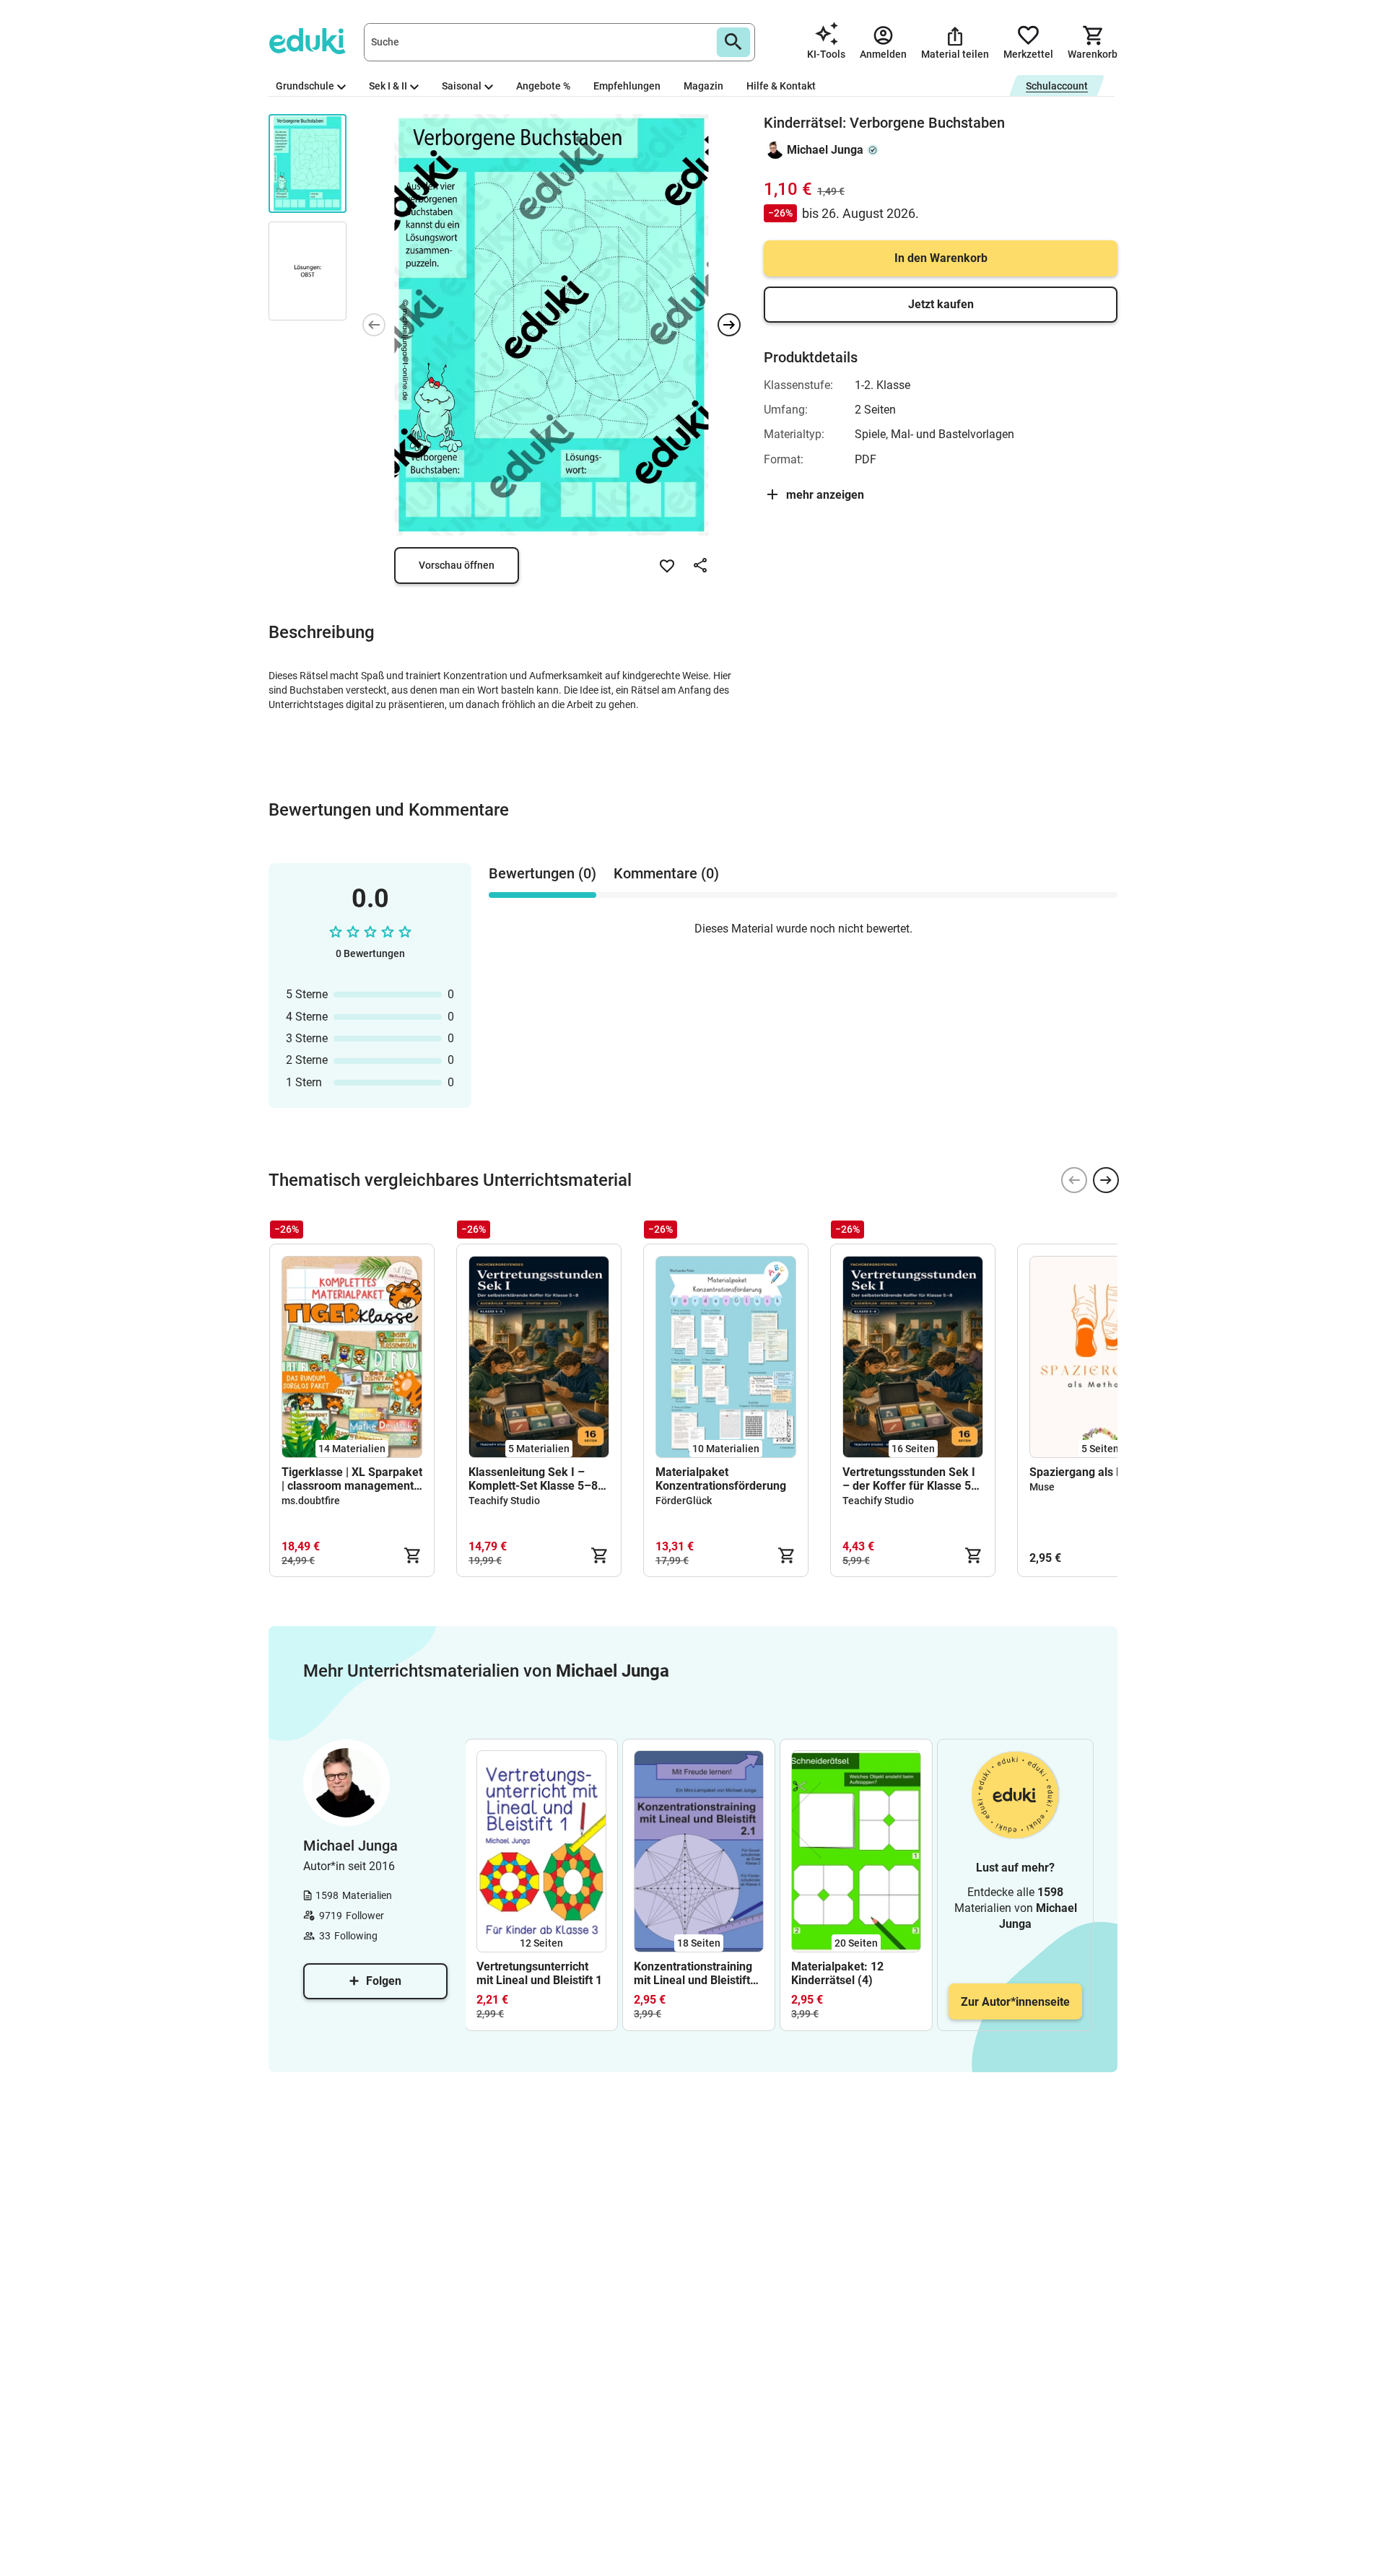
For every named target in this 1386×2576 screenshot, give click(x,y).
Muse (1042, 1487)
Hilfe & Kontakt (781, 86)
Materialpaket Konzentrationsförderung (721, 1479)
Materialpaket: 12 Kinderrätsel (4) (837, 1973)
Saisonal (462, 86)
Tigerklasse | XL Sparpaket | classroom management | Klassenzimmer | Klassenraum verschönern (352, 1479)
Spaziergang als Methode (1096, 1472)
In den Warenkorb (941, 258)
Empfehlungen (627, 86)
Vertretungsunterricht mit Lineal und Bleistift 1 (539, 1973)
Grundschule (305, 86)
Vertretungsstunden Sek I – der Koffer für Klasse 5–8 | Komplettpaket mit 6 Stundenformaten (910, 1479)
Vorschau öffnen (457, 565)
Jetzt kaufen (941, 304)
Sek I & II (388, 86)
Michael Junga (825, 150)
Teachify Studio (504, 1501)
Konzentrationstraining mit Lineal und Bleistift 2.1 (693, 1973)
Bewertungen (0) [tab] (542, 873)
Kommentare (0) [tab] (666, 873)
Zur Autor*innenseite (1015, 2002)
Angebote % (543, 86)
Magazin (703, 86)
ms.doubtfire (311, 1501)
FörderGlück (684, 1501)
